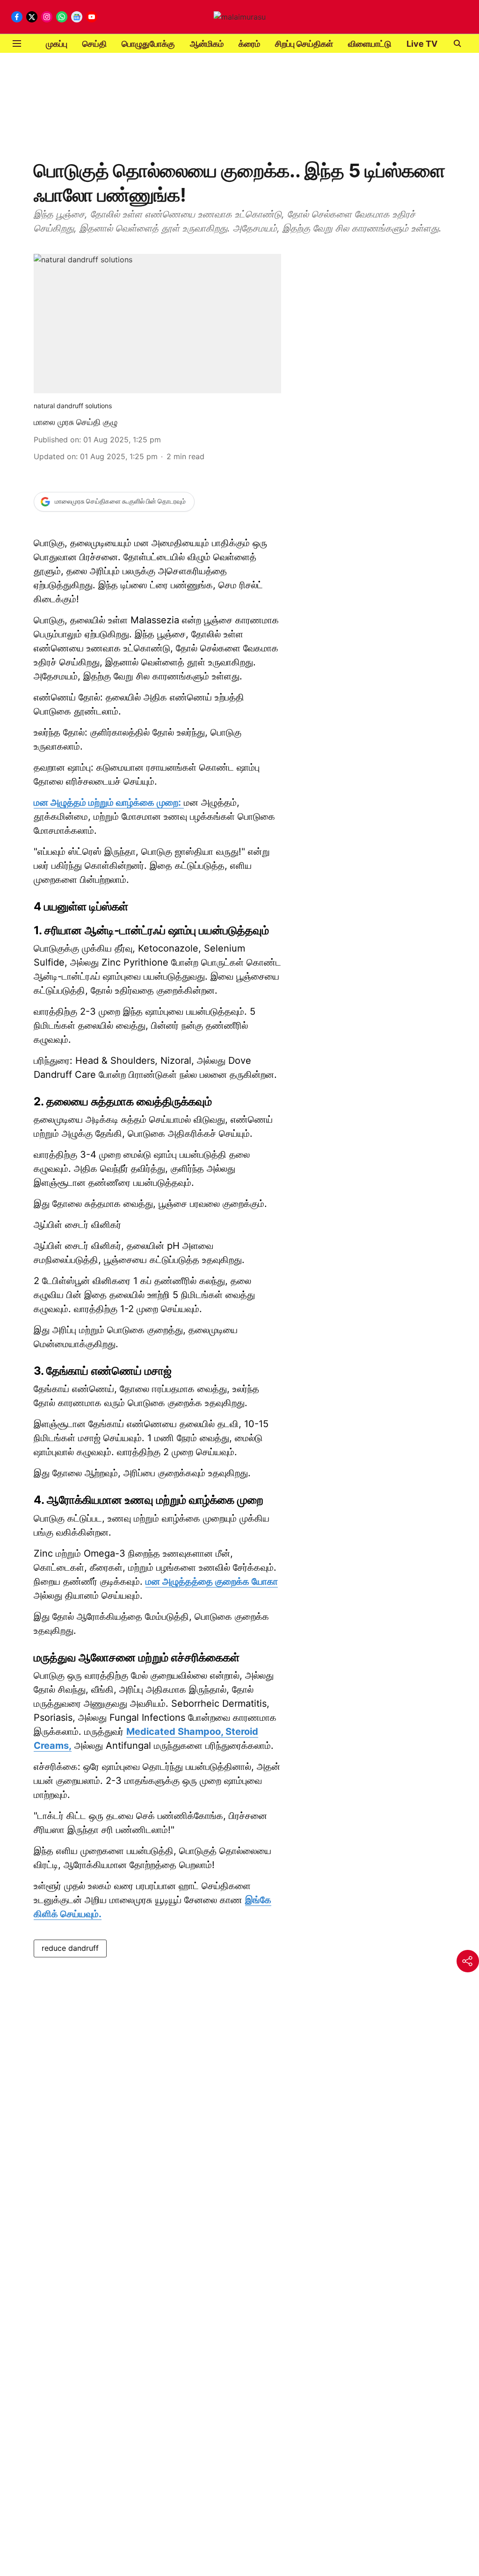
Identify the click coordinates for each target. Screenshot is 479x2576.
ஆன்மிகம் (207, 44)
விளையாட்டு (370, 44)
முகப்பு (57, 44)
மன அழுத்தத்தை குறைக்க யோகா (212, 1581)
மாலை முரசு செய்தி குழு (76, 422)
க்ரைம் (249, 44)
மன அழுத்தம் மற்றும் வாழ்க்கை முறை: (107, 802)
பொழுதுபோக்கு (148, 44)
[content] (182, 803)
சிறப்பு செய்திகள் (304, 44)
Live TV (422, 44)
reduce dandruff (70, 1948)
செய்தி (94, 44)
